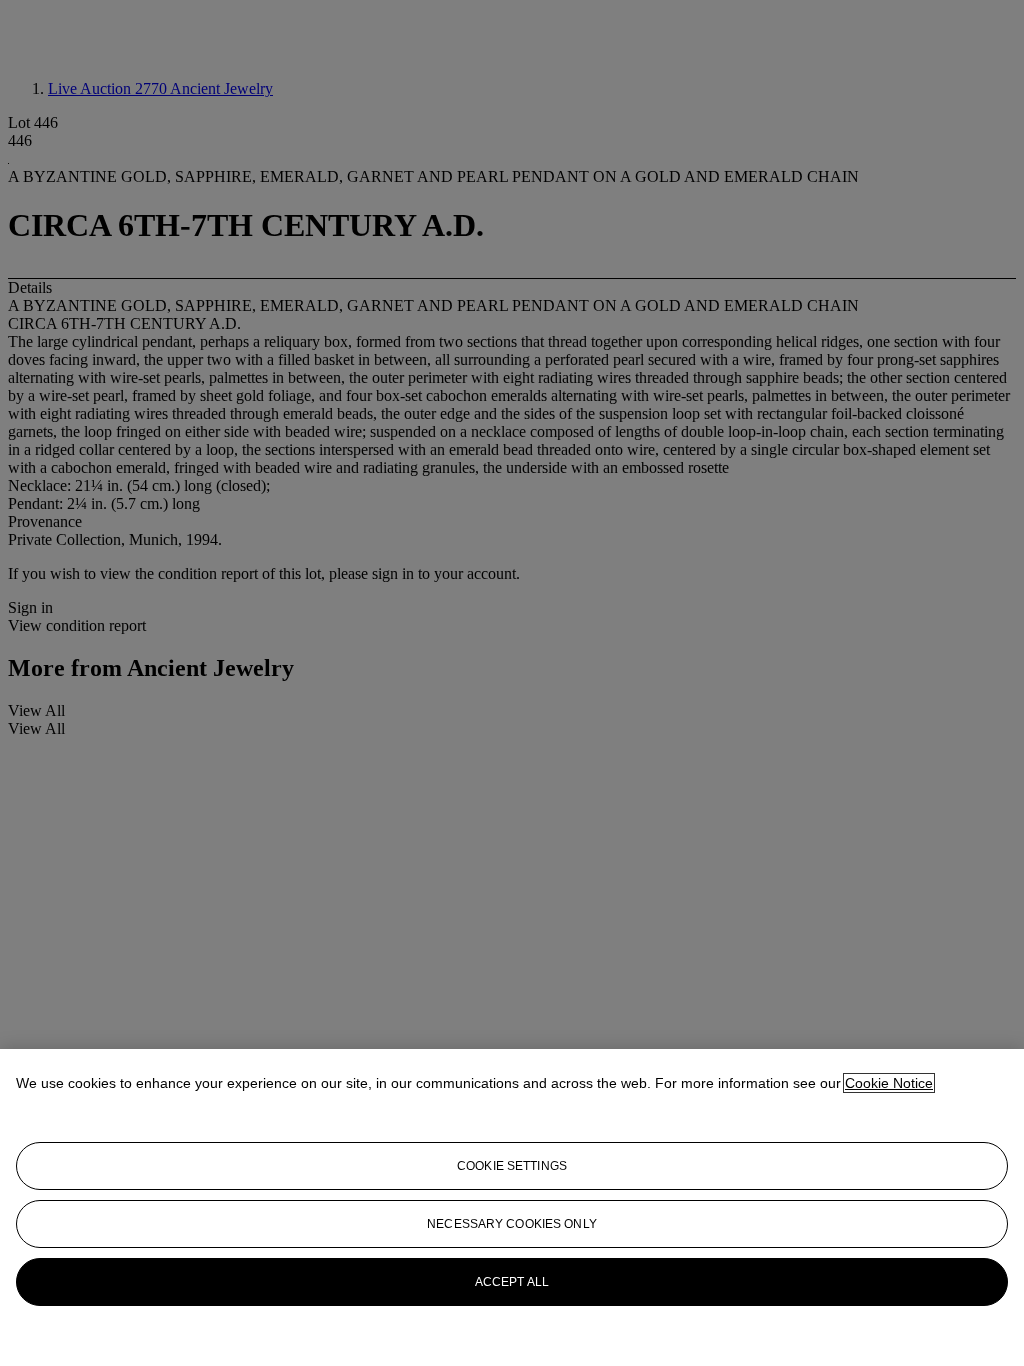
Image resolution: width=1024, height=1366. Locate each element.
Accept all (512, 1282)
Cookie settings (512, 1166)
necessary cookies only (512, 1224)
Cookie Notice (889, 1083)
